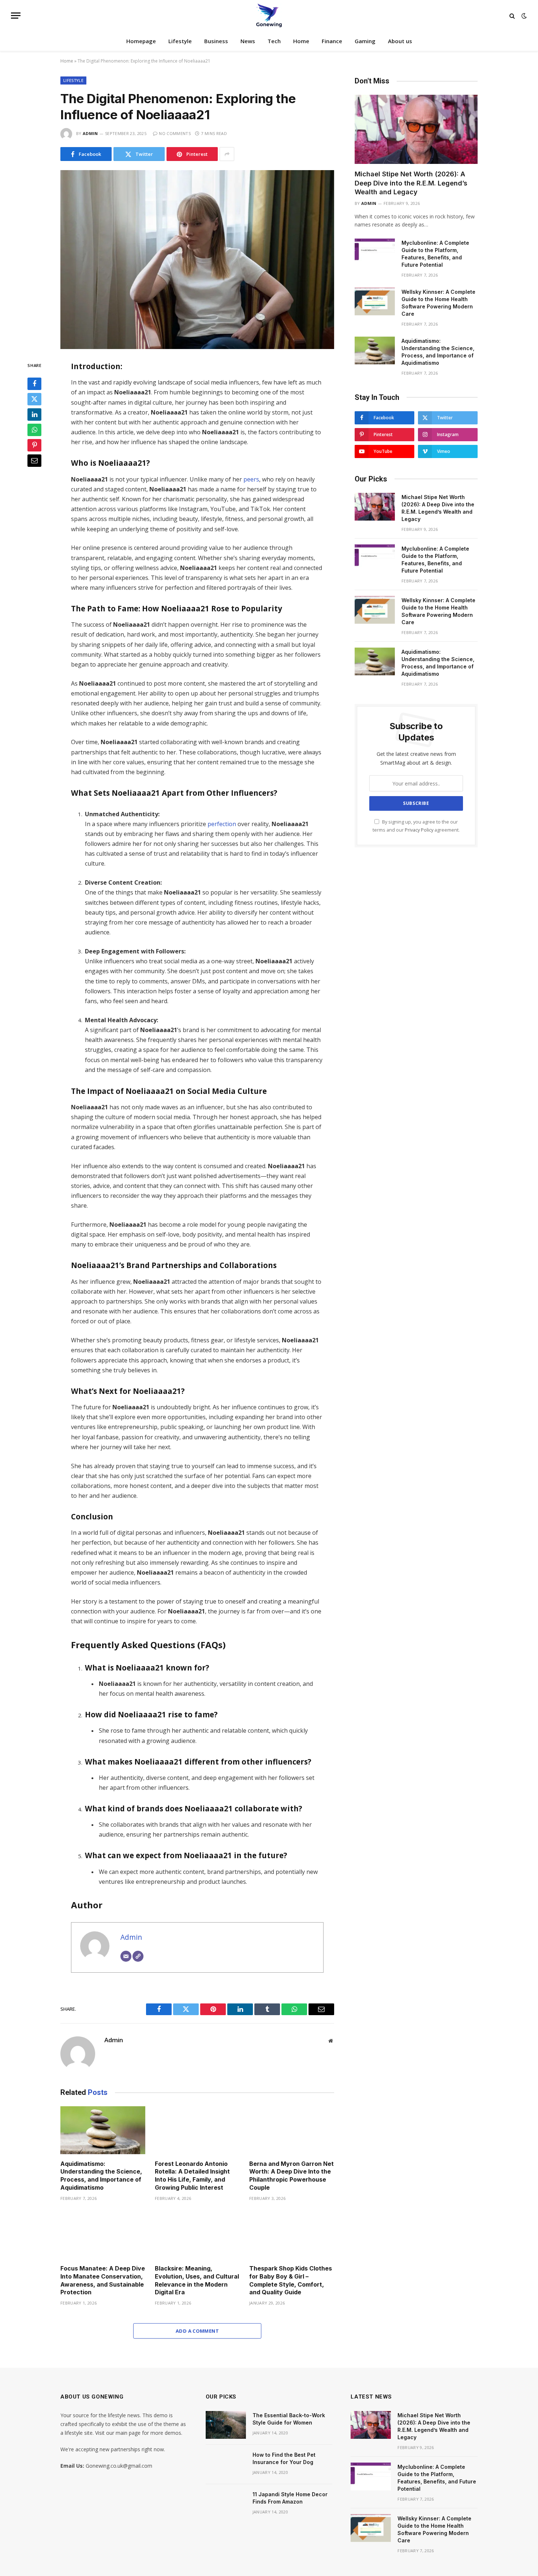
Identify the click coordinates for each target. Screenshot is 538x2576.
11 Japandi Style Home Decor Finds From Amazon (290, 2498)
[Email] (34, 461)
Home (301, 41)
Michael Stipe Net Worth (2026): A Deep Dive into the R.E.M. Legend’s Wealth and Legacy (411, 183)
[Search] (512, 16)
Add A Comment (197, 2331)
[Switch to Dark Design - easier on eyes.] (523, 16)
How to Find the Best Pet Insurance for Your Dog (284, 2458)
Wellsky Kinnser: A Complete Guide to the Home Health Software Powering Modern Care (438, 303)
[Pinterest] (34, 446)
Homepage (141, 41)
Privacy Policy (419, 830)
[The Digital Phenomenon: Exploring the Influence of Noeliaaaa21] (197, 260)
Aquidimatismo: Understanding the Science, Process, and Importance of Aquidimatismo (101, 2176)
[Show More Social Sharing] (227, 154)
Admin (90, 133)
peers (251, 479)
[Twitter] (34, 400)
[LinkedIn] (34, 415)
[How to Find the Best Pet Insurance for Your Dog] (226, 2464)
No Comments (175, 133)
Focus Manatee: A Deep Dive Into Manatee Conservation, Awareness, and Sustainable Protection (103, 2280)
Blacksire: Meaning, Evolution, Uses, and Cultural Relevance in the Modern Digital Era (197, 2280)
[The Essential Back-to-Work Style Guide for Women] (226, 2425)
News (248, 41)
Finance (332, 41)
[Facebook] (34, 384)
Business (216, 41)
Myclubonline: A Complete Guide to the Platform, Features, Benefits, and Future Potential (435, 254)
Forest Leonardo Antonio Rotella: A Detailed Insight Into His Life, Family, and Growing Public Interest (192, 2176)
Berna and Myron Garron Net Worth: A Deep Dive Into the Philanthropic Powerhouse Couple (292, 2176)
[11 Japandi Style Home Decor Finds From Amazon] (226, 2504)
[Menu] (16, 16)
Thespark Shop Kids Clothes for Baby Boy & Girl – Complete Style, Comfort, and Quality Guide (291, 2280)
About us (400, 41)
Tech (274, 41)
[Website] (138, 1956)
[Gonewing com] (269, 16)
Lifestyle (180, 41)
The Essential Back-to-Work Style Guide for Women (289, 2419)
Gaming (365, 41)
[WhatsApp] (34, 430)
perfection (222, 824)
